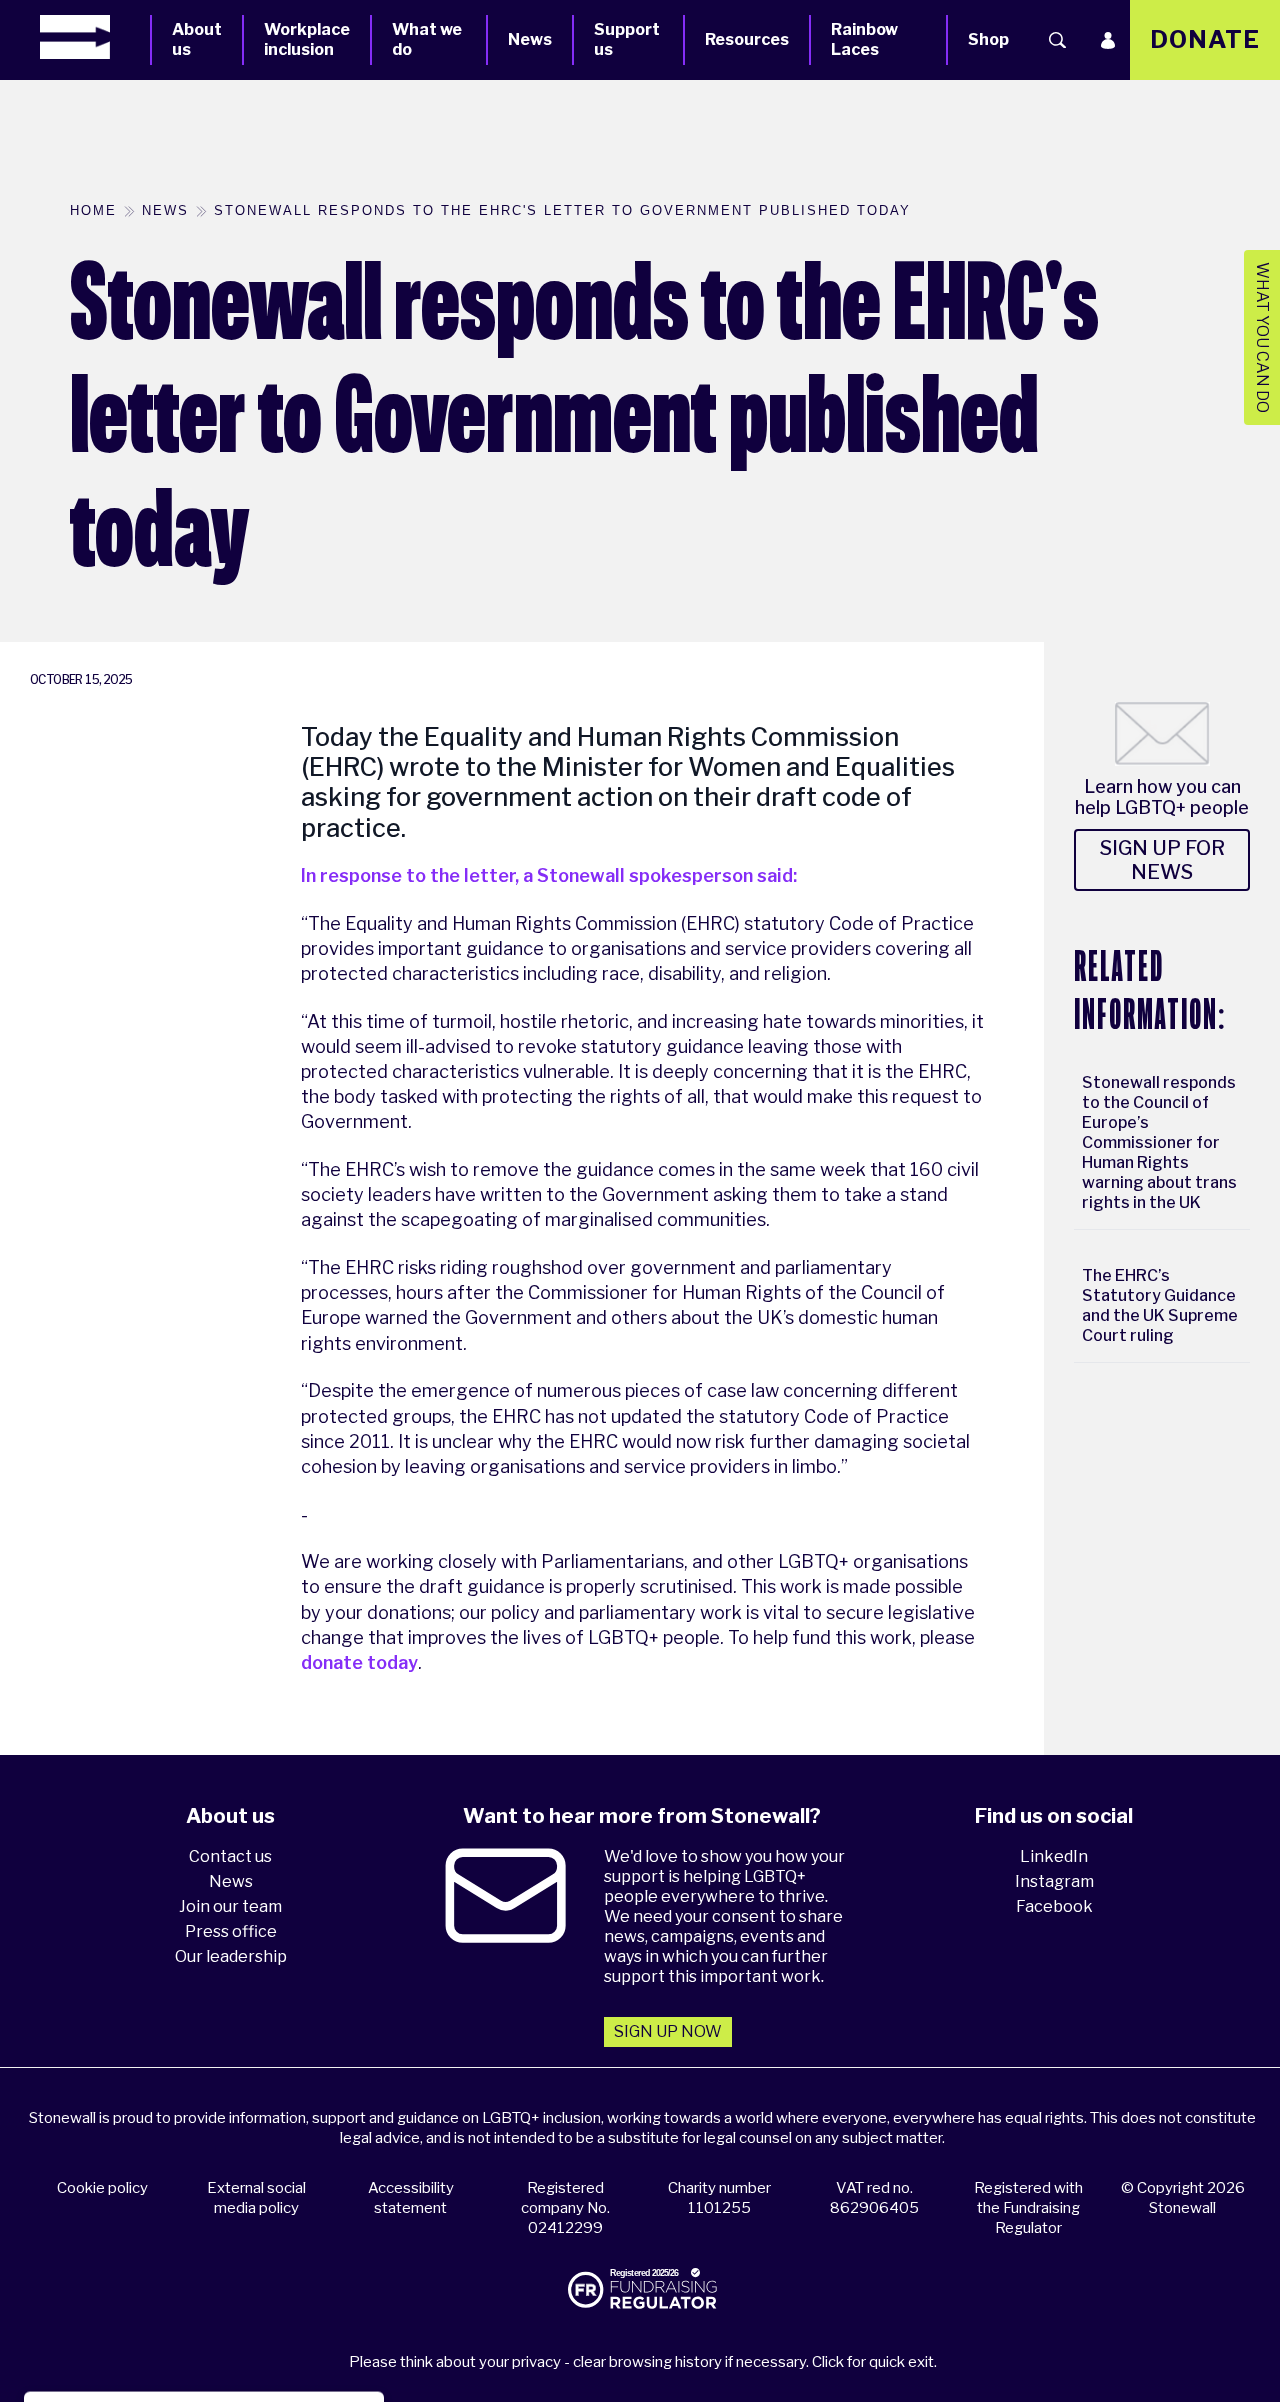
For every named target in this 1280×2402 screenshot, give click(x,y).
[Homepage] (95, 37)
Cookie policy (102, 2188)
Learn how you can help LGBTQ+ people (1162, 797)
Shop (988, 39)
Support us (627, 39)
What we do (427, 39)
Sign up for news (1162, 860)
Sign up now (668, 2031)
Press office (231, 1931)
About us (197, 39)
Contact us (230, 1856)
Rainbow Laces (864, 39)
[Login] (1108, 40)
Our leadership (231, 1956)
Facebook (1054, 1906)
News (530, 39)
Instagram (1054, 1881)
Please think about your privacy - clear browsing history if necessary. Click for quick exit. (643, 2362)
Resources (747, 39)
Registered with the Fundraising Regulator (1028, 2208)
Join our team (230, 1906)
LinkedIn (1054, 1856)
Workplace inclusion (307, 39)
